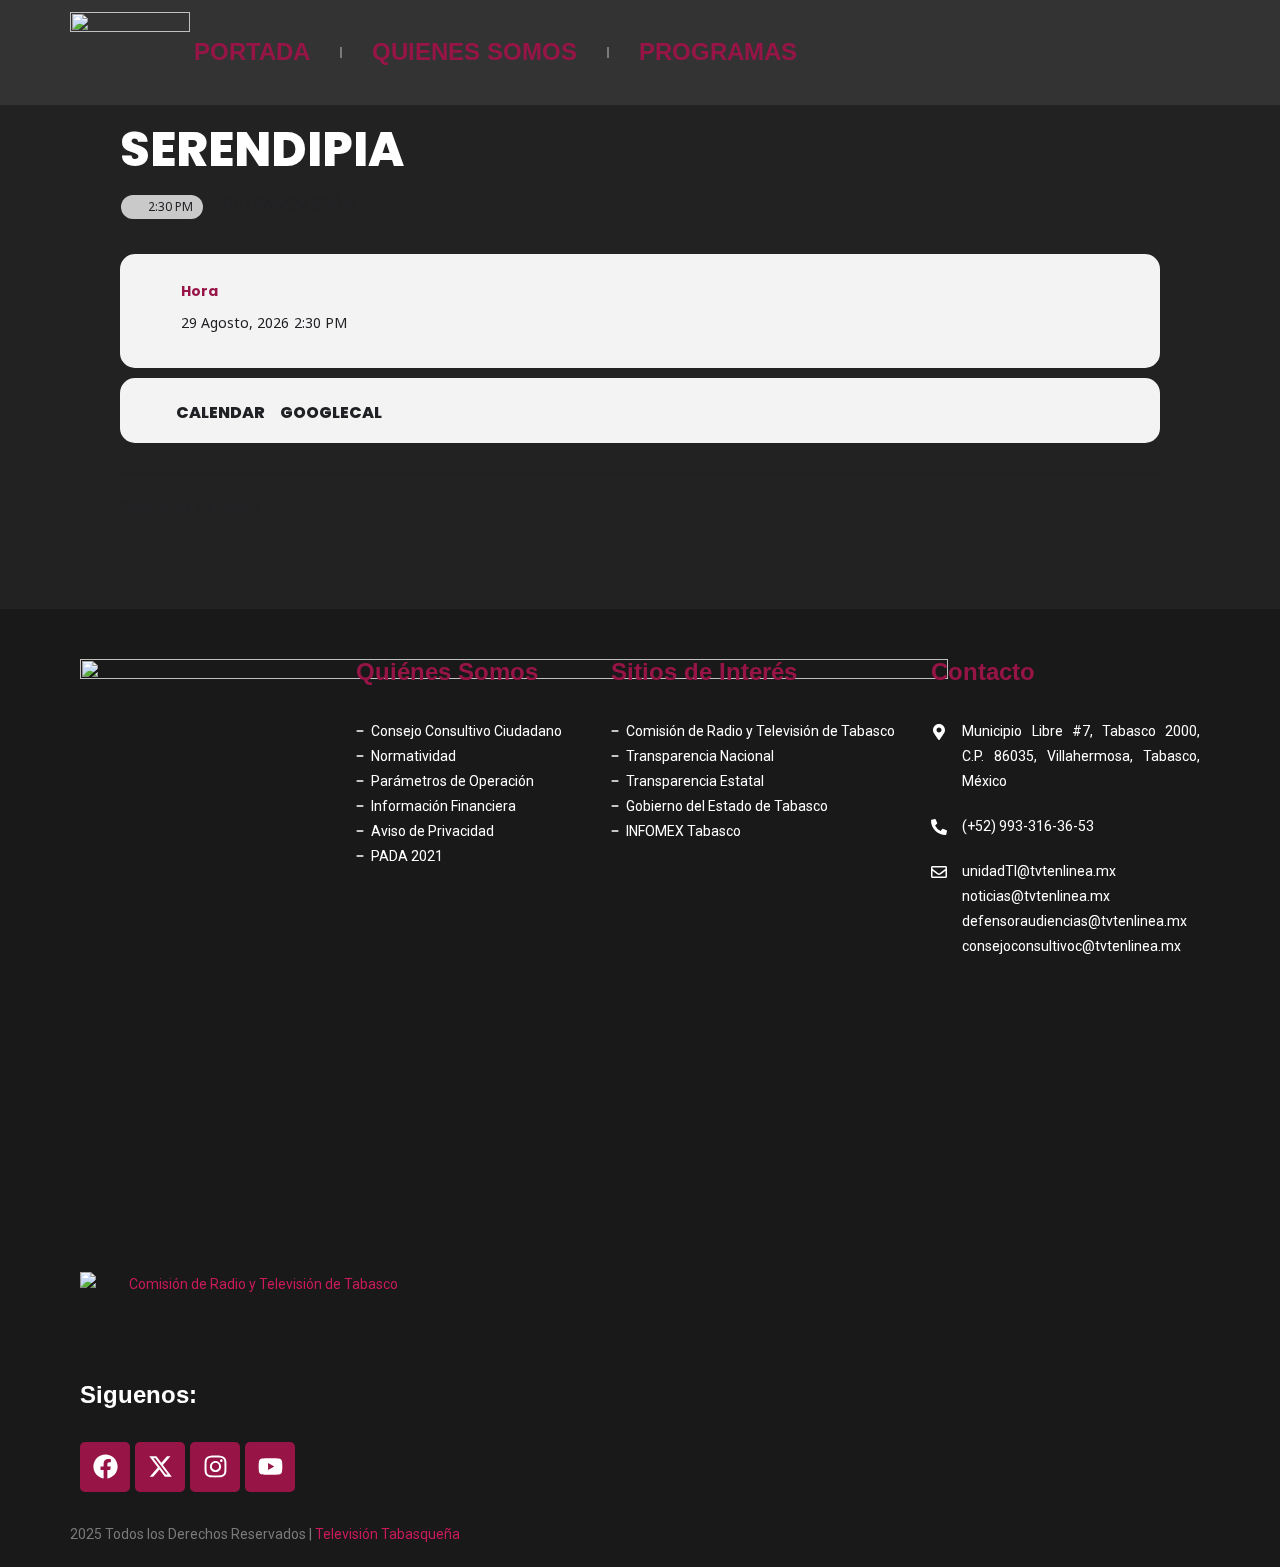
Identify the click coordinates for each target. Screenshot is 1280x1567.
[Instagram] (215, 1467)
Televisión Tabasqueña (387, 1534)
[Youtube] (270, 1467)
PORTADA (252, 51)
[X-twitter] (160, 1467)
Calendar (220, 413)
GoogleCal (331, 413)
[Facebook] (105, 1467)
